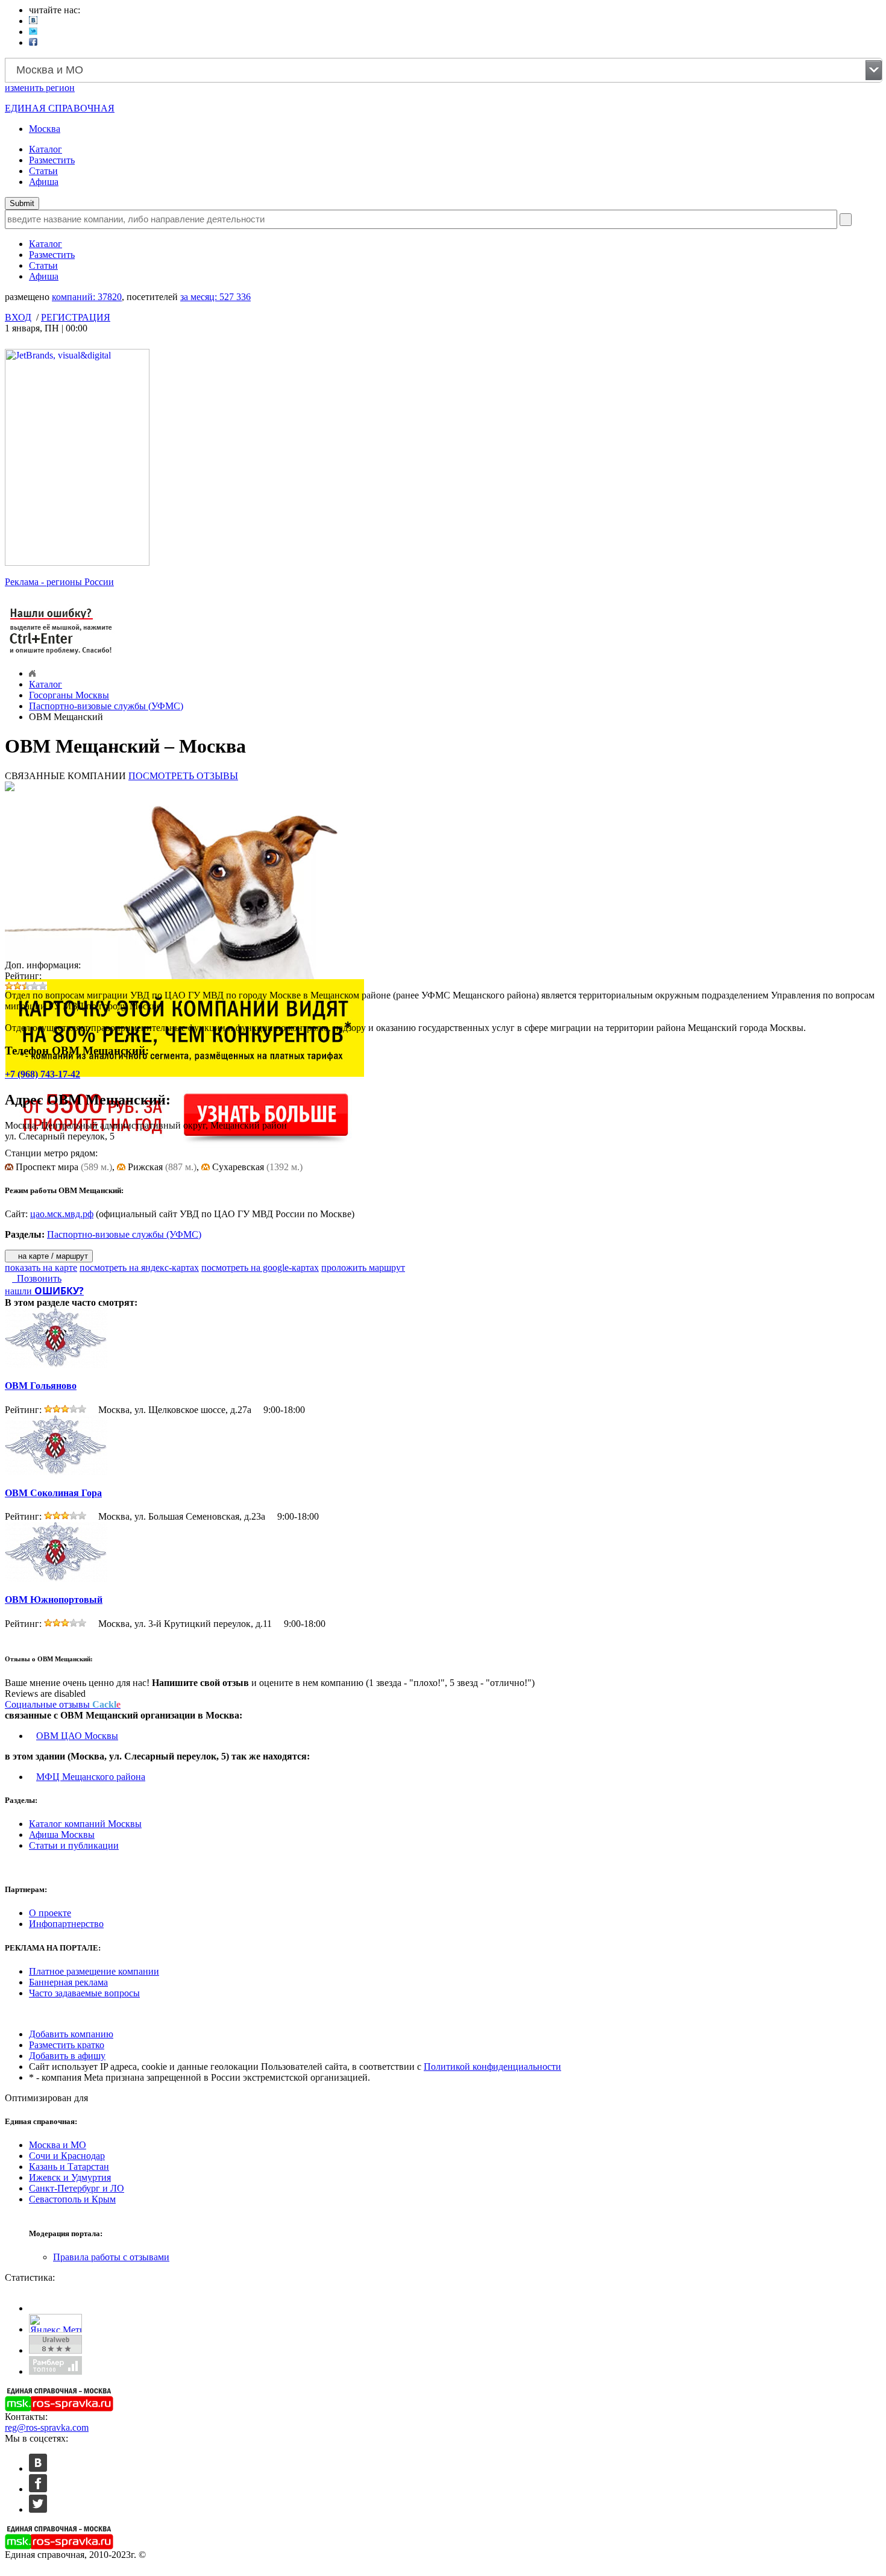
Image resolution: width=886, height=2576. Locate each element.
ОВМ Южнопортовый (54, 1600)
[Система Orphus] (61, 655)
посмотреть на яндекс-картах (139, 1268)
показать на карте (41, 1268)
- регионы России (59, 582)
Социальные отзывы (63, 1704)
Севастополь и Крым (72, 2199)
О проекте (50, 1913)
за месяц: (215, 297)
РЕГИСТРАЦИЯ (76, 317)
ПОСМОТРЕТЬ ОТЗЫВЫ (183, 776)
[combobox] (444, 70)
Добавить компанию (71, 2034)
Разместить (52, 160)
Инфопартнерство (66, 1924)
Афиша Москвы (62, 1835)
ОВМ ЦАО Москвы (77, 1736)
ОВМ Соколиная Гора (53, 1493)
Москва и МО (58, 2145)
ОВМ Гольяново (41, 1386)
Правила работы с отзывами (111, 2257)
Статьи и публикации (74, 1845)
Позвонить (37, 1278)
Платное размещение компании (94, 1971)
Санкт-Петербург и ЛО (77, 2188)
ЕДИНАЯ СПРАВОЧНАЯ (60, 108)
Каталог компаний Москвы (85, 1824)
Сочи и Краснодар (67, 2156)
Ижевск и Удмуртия (70, 2177)
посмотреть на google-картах (260, 1268)
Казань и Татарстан (69, 2167)
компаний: (87, 297)
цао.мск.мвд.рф (62, 1214)
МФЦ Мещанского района (91, 1777)
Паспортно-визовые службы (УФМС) (106, 706)
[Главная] (32, 673)
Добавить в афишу (67, 2056)
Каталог (46, 149)
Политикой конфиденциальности (492, 2067)
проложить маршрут (363, 1268)
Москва (45, 129)
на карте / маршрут (52, 1256)
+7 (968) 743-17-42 (42, 1074)
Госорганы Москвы (69, 695)
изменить (40, 88)
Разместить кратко (67, 2045)
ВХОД (18, 317)
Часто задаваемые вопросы (84, 1993)
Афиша (44, 182)
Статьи (43, 171)
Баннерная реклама (68, 1982)
